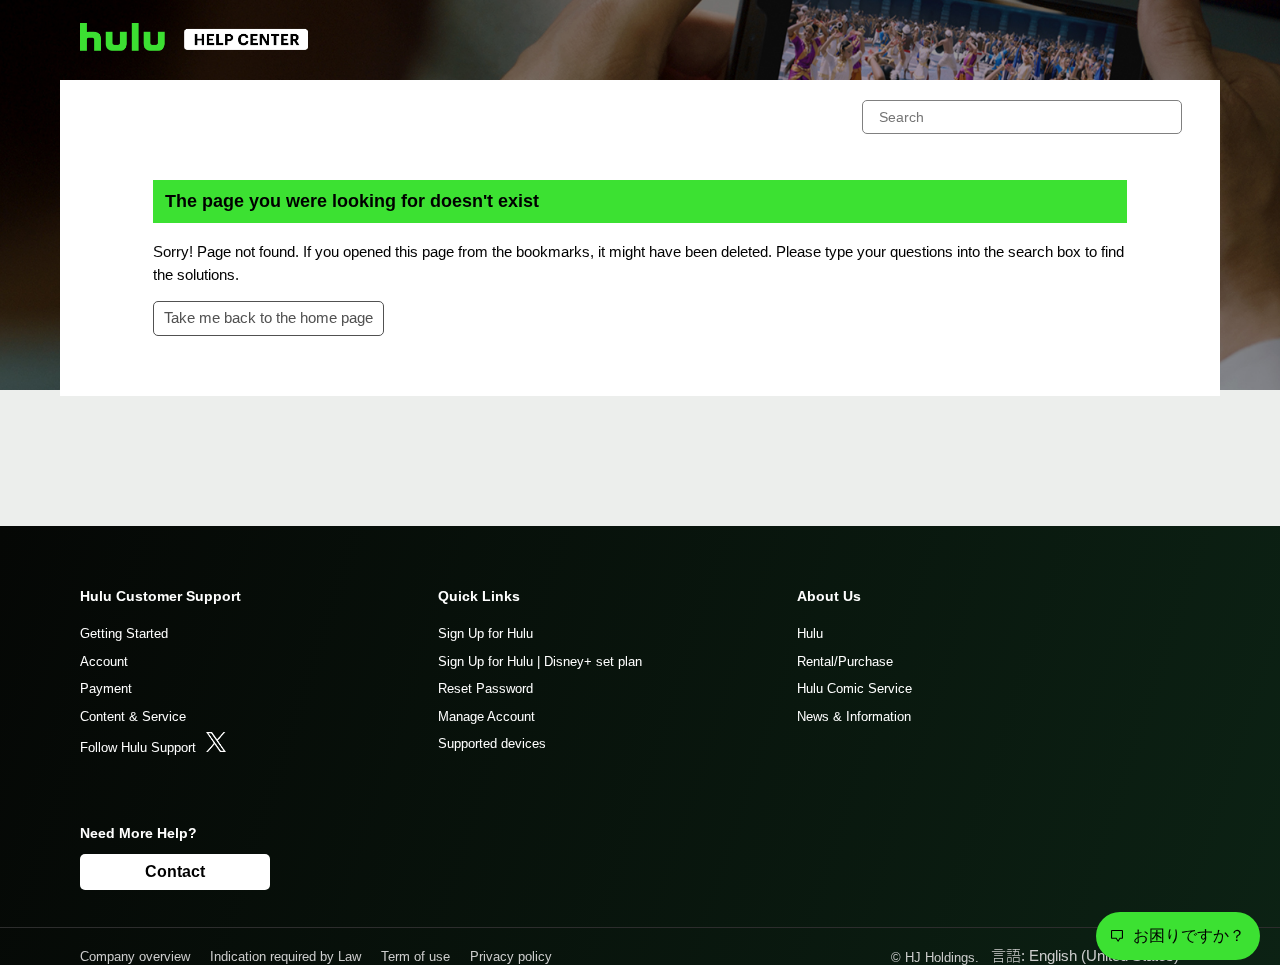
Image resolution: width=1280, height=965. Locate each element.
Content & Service (133, 716)
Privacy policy (511, 956)
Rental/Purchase (845, 661)
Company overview (135, 956)
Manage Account (486, 716)
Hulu (810, 633)
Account (104, 661)
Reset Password (485, 688)
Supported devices (492, 743)
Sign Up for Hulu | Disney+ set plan (540, 661)
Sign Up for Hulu (485, 633)
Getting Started (124, 633)
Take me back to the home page (268, 317)
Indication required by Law (285, 956)
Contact (175, 871)
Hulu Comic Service (854, 688)
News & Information (854, 716)
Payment (106, 688)
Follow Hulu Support (138, 747)
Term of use (415, 956)
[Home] (203, 45)
